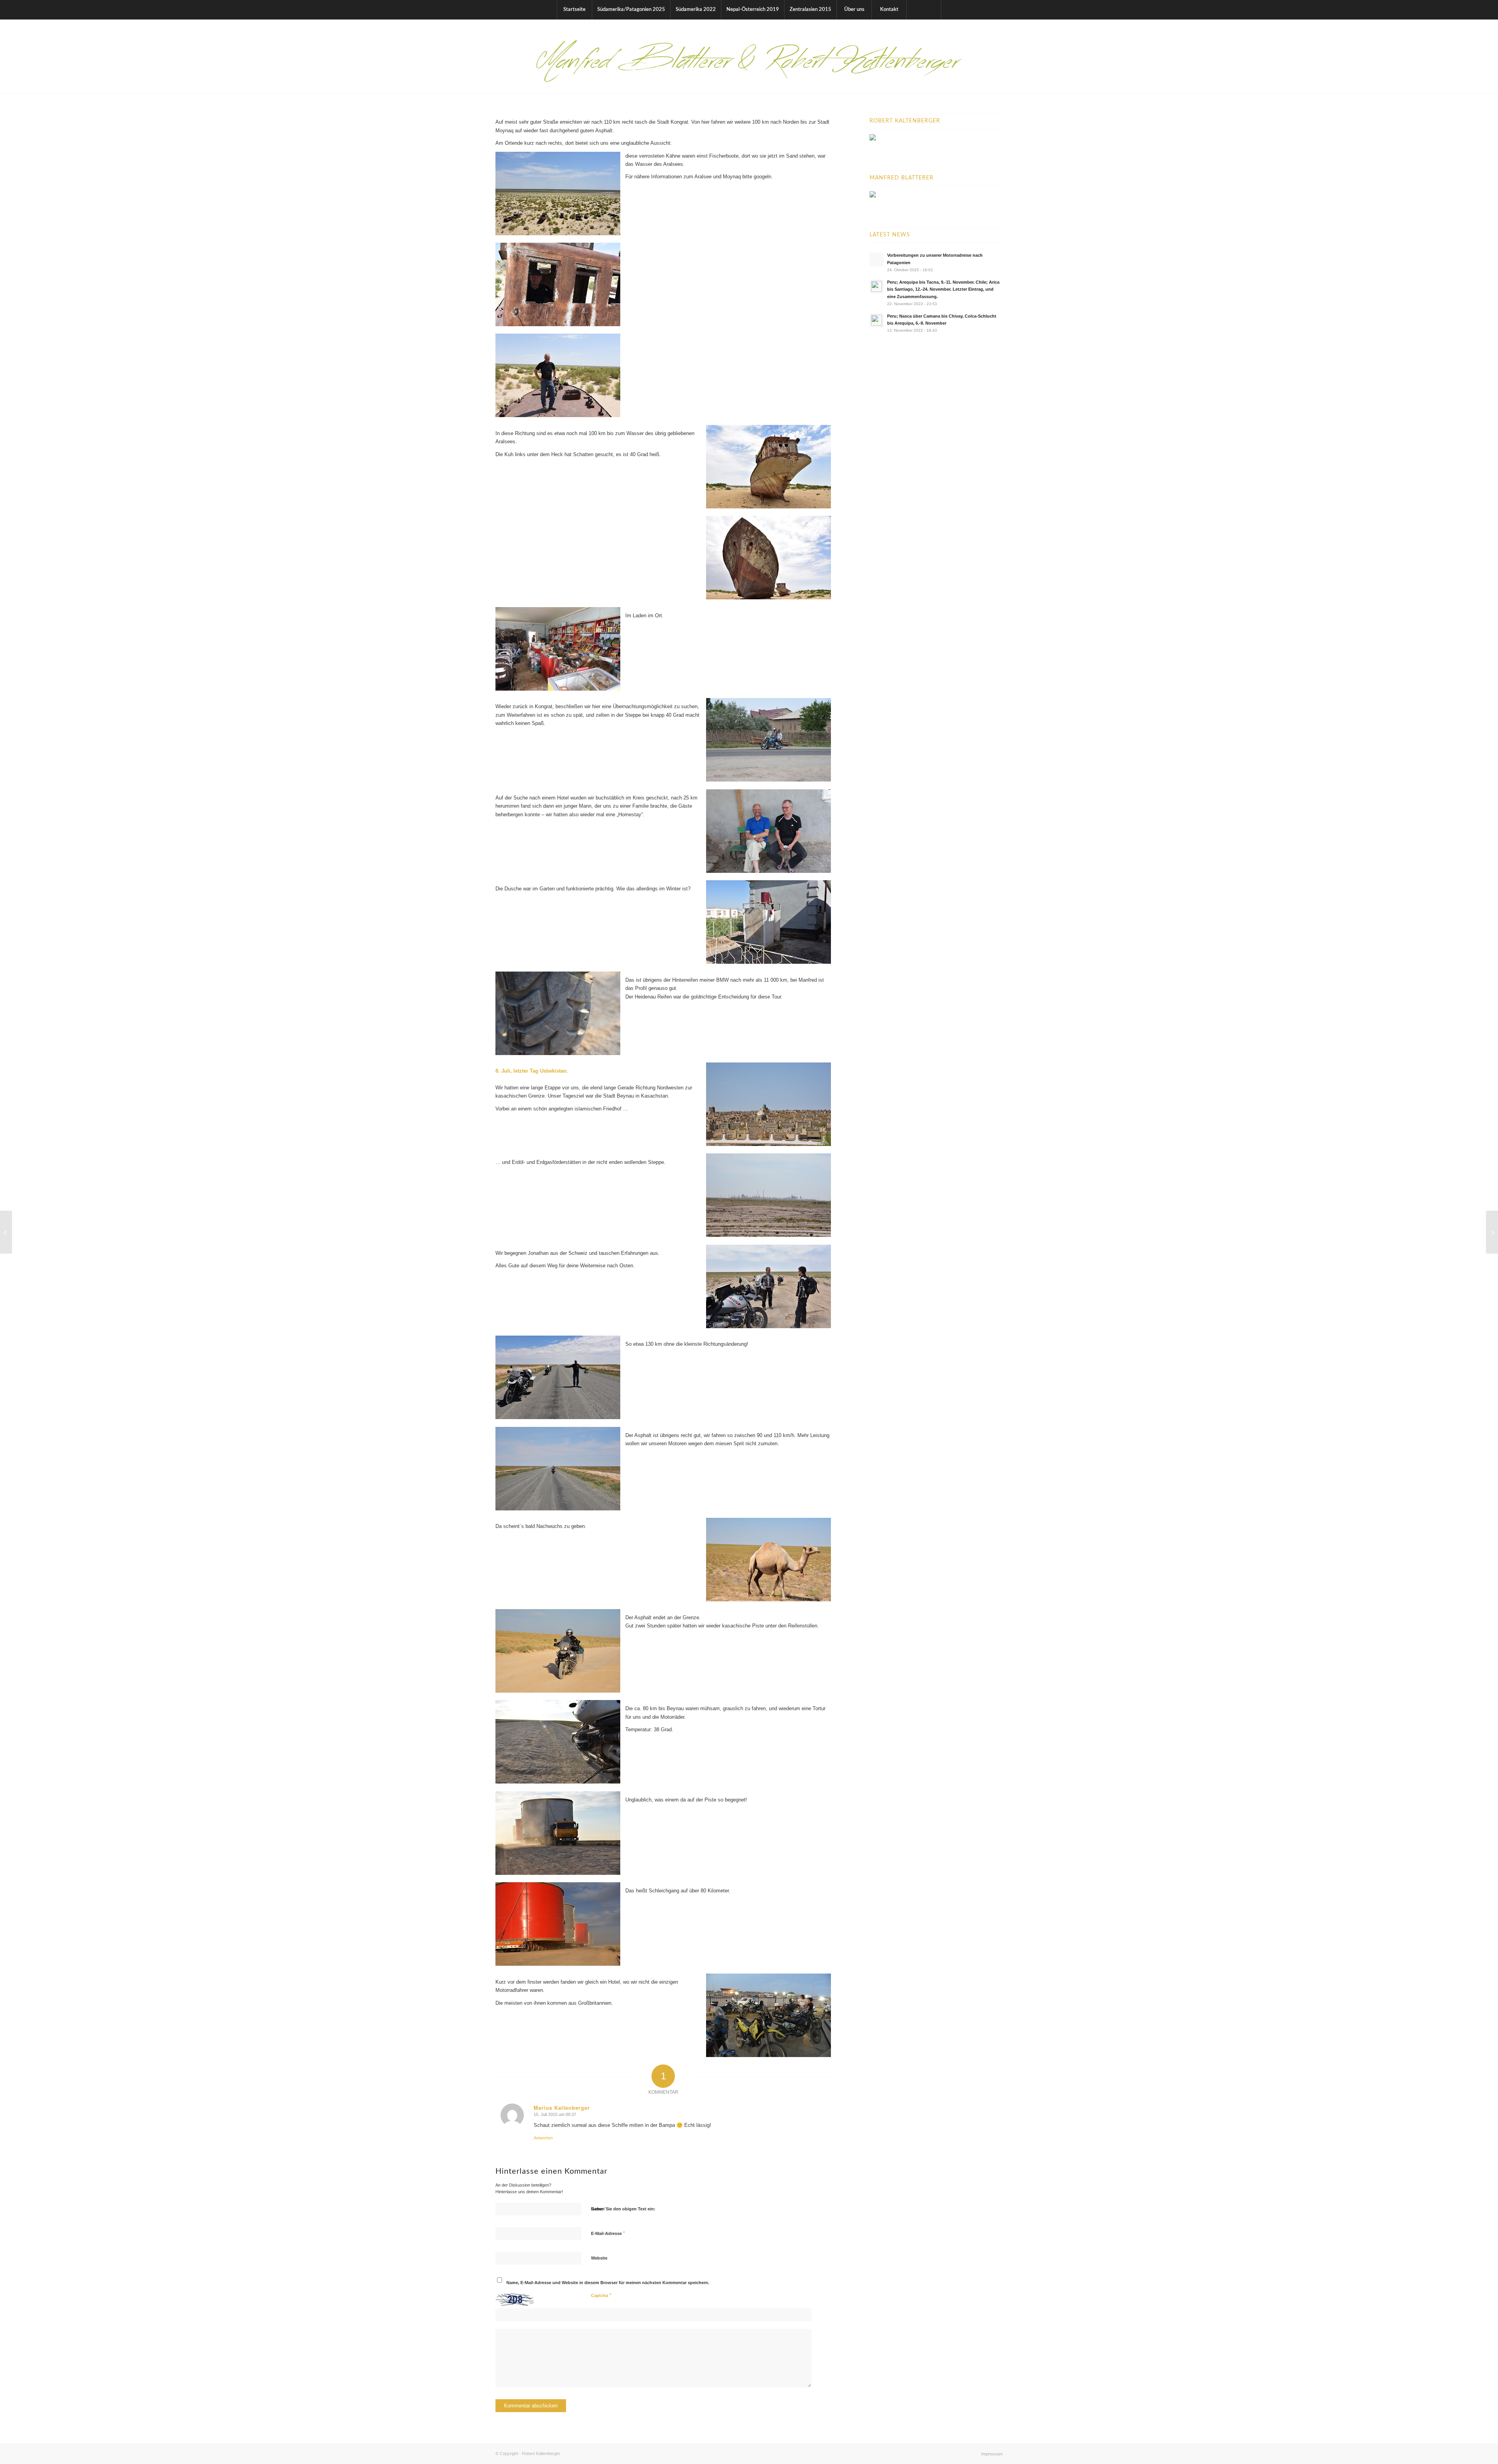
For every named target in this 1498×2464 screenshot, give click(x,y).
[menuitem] (574, 10)
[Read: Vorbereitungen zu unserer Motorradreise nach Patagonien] (877, 259)
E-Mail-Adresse (608, 2233)
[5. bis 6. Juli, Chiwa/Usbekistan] (6, 1232)
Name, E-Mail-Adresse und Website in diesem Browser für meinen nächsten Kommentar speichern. (608, 2283)
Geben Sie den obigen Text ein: (623, 2209)
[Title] (749, 57)
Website (599, 2258)
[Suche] (924, 10)
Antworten (543, 2138)
